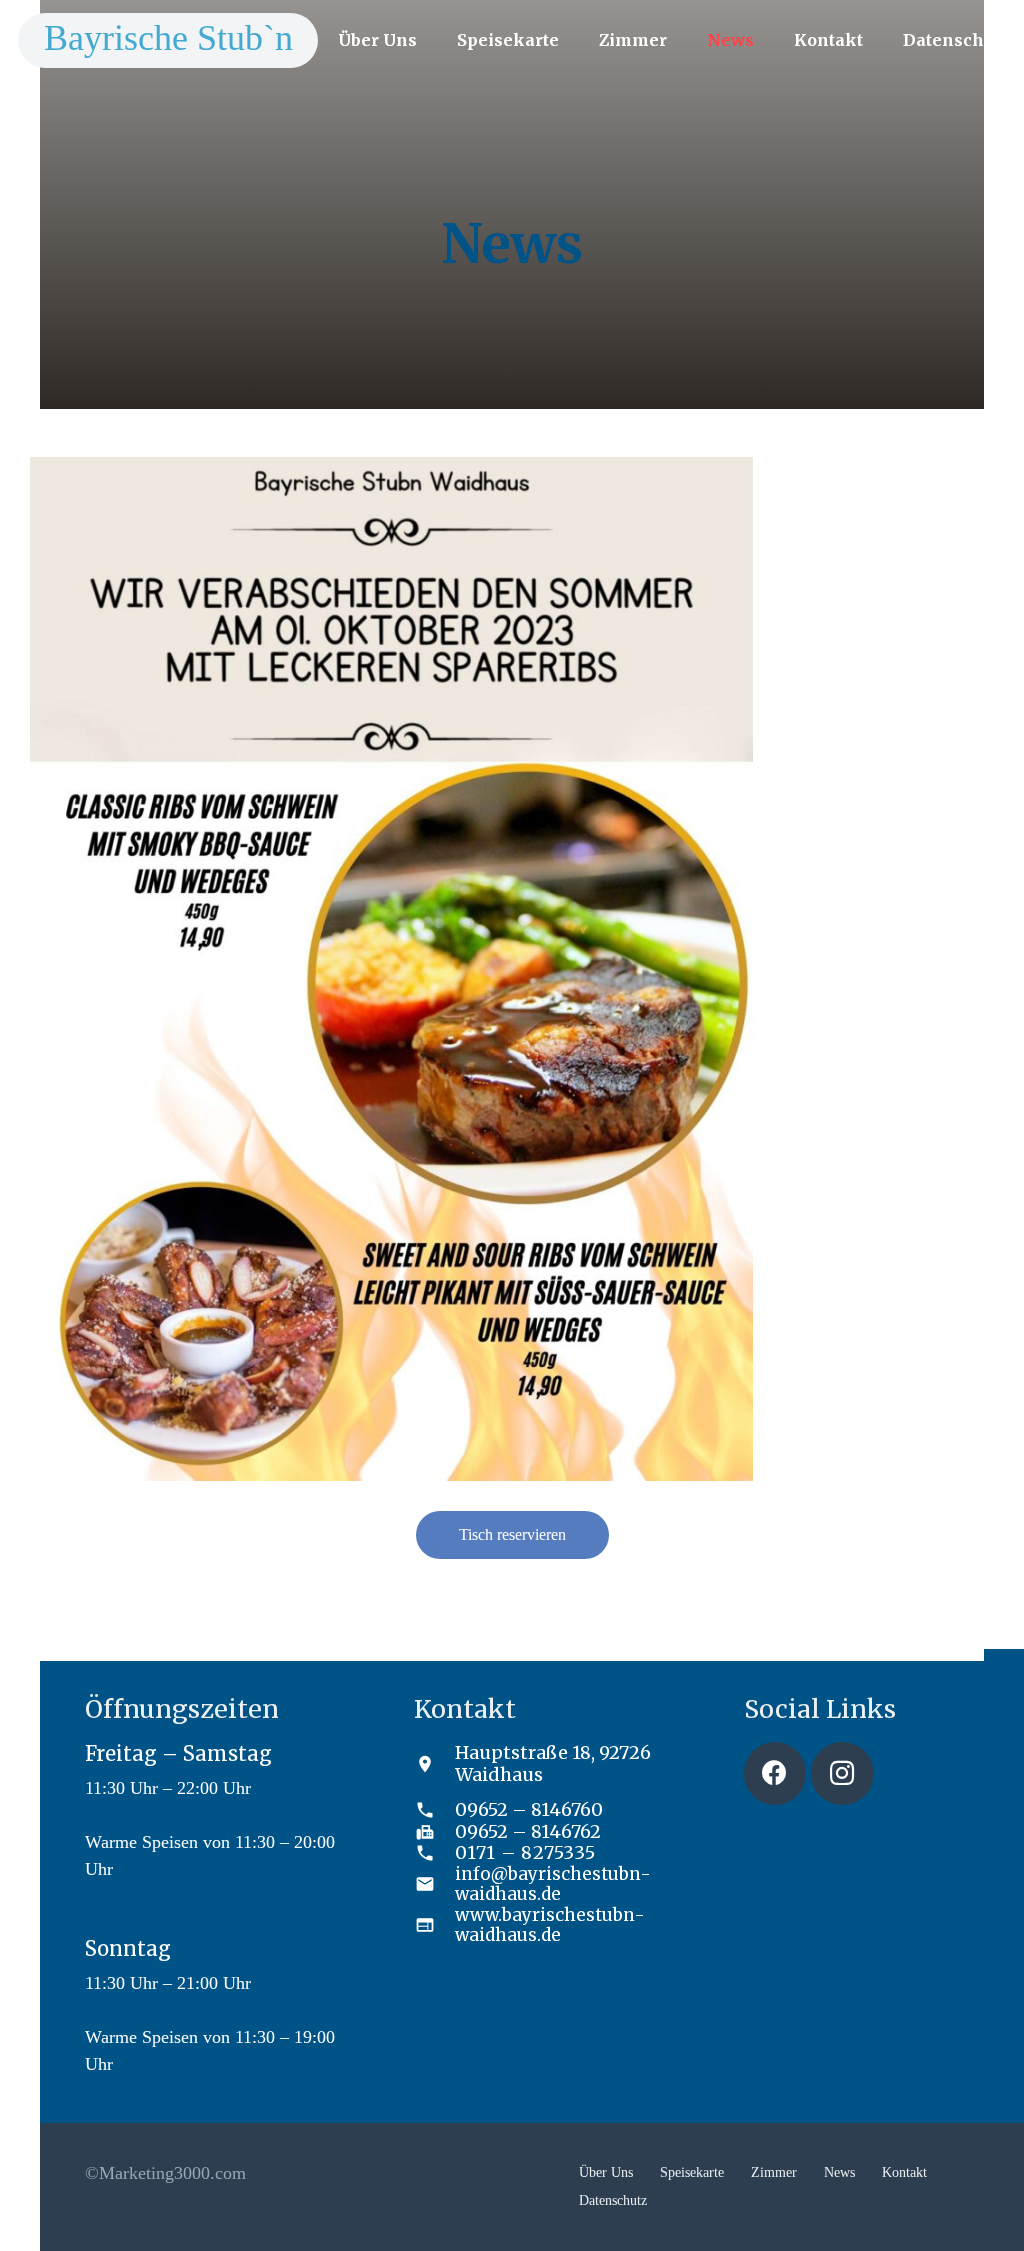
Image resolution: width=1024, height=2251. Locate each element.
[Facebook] (775, 1773)
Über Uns (606, 2172)
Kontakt (904, 2172)
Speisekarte (692, 2172)
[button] (431, 39)
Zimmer (774, 2172)
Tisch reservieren (512, 1534)
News (839, 2172)
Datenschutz (613, 2200)
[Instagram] (842, 1773)
